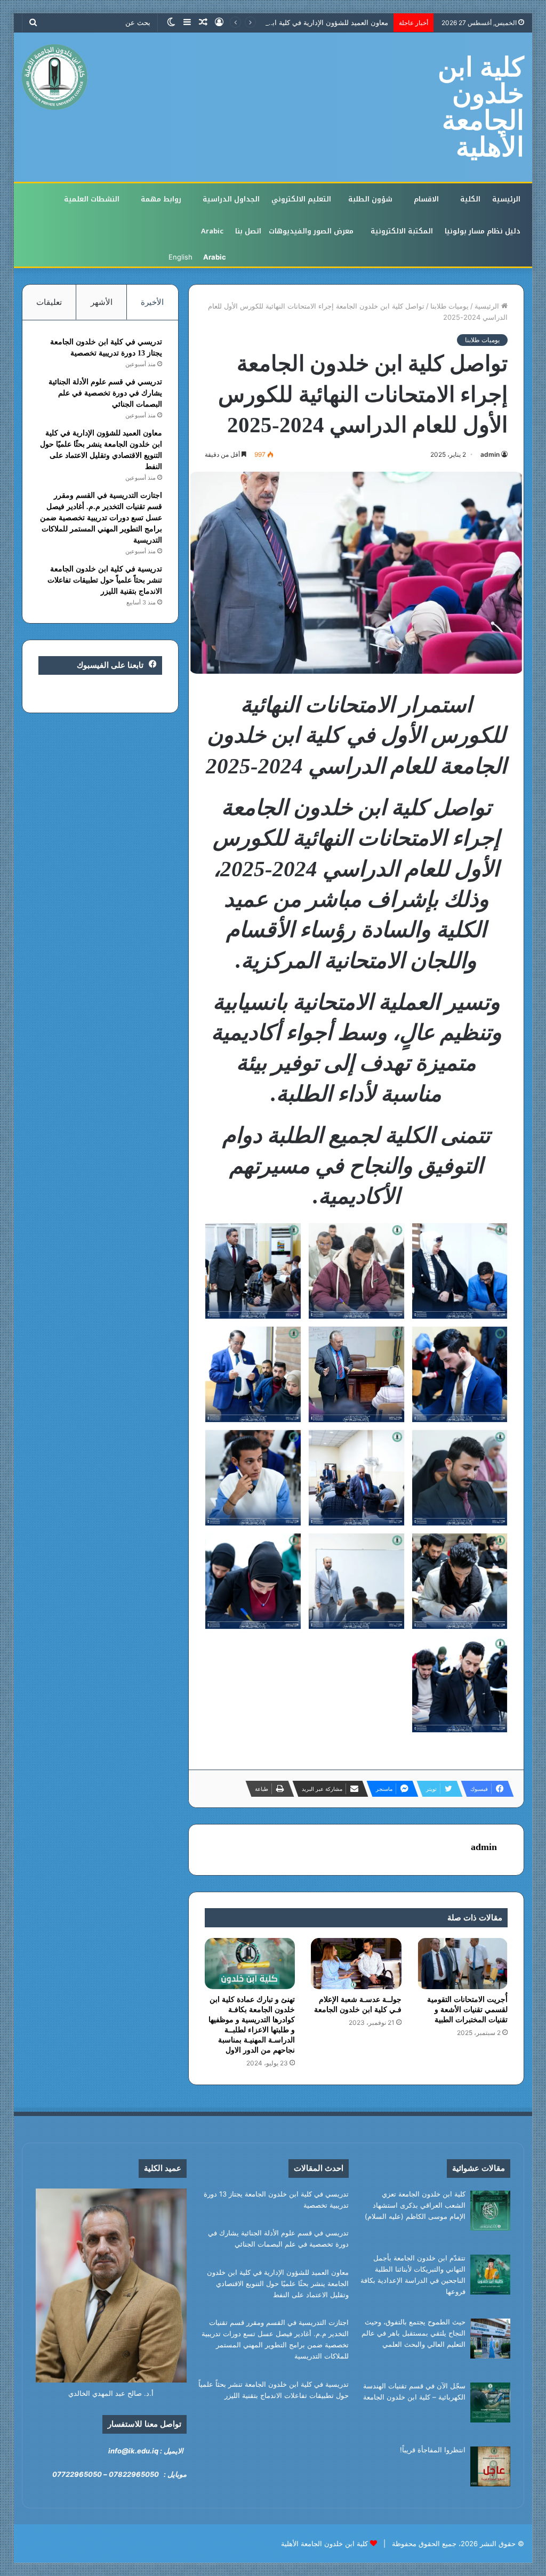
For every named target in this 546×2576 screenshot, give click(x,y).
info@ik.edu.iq (133, 2451)
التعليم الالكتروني (301, 199)
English (180, 257)
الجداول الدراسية (231, 199)
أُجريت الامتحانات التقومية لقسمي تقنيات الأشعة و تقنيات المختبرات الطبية (467, 2010)
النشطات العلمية (92, 199)
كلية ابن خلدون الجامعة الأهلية (324, 2543)
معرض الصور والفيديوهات (311, 231)
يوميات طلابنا (449, 306)
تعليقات (49, 302)
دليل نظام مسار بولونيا (483, 231)
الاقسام (426, 199)
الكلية (470, 199)
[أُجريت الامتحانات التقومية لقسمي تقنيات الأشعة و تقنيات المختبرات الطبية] (463, 1964)
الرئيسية (506, 199)
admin (490, 454)
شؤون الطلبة (370, 199)
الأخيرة (152, 302)
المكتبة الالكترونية (402, 231)
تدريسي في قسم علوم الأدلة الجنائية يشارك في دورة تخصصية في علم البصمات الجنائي (105, 393)
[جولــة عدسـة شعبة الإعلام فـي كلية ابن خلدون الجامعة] (356, 1963)
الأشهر (102, 302)
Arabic (212, 231)
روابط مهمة (161, 199)
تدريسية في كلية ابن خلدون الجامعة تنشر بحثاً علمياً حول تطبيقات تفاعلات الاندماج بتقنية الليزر (105, 580)
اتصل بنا (248, 231)
